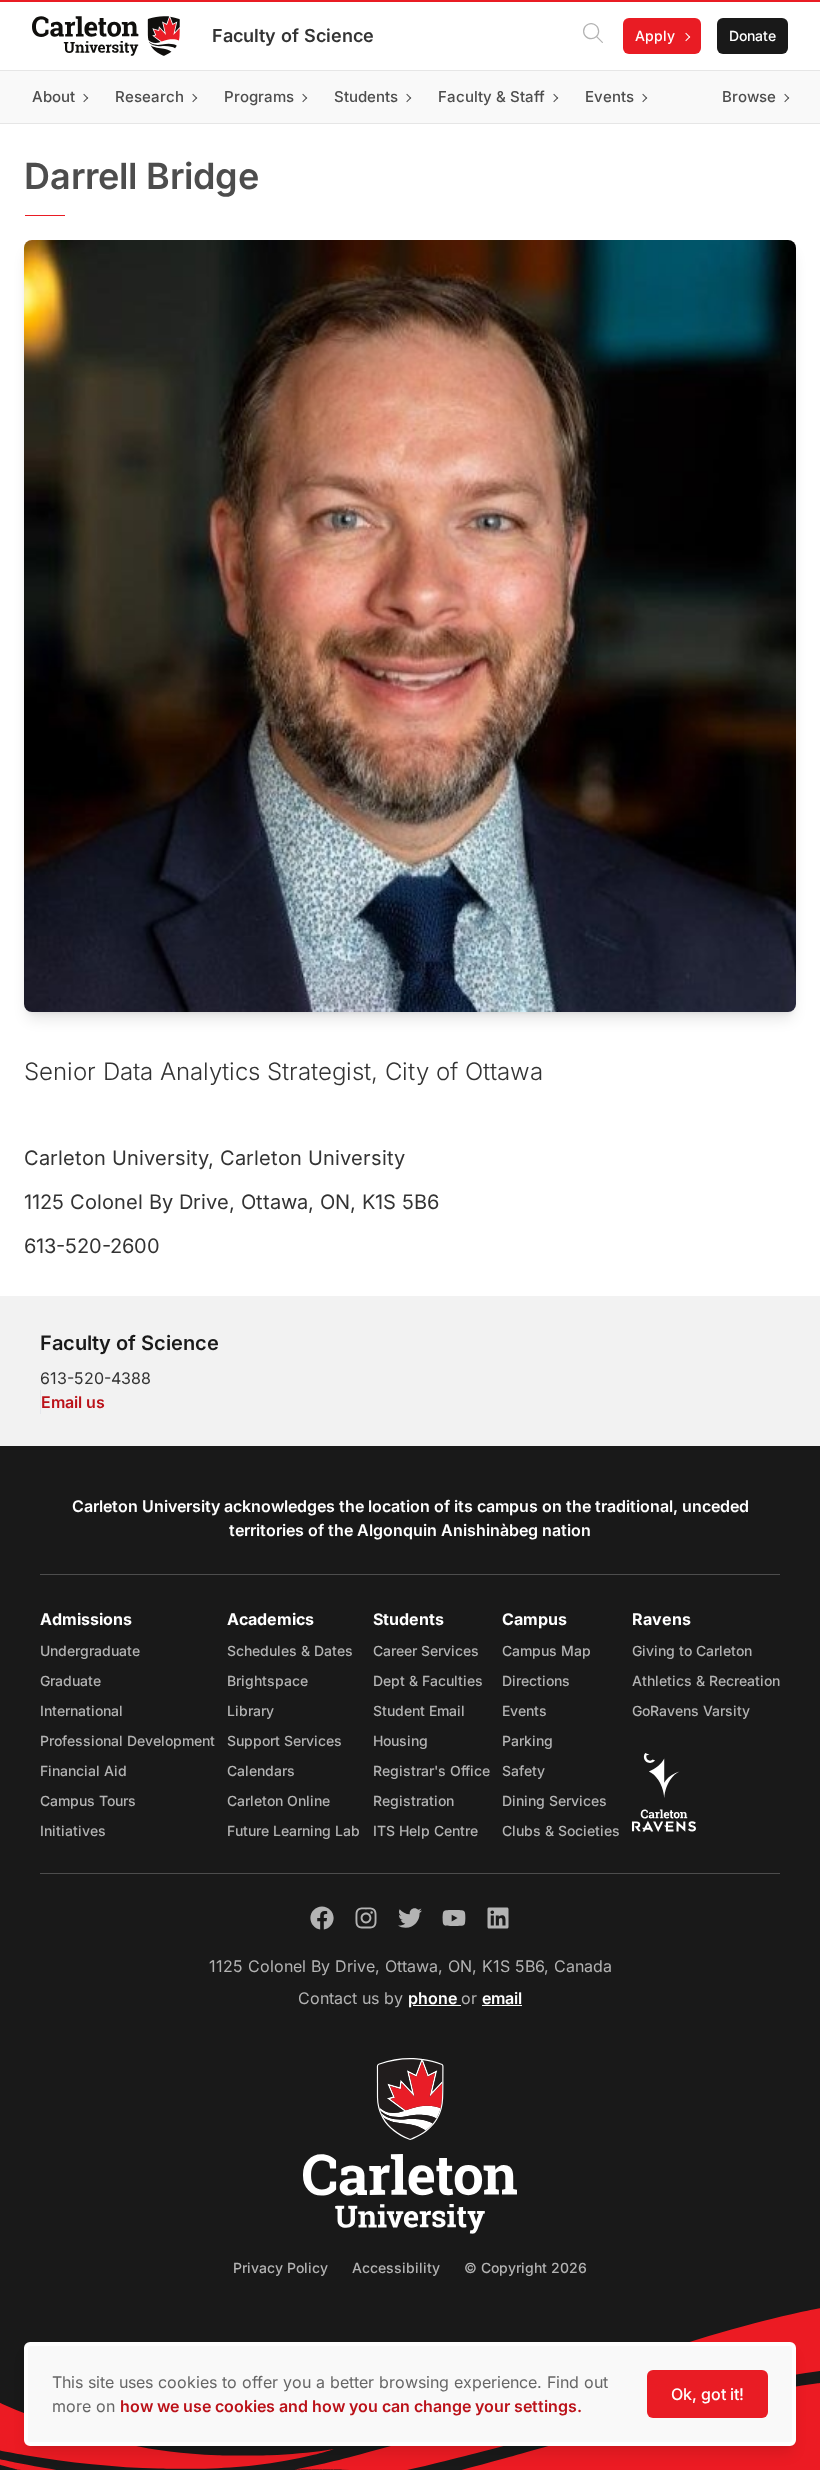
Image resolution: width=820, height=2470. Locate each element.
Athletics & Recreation (706, 1680)
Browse (749, 96)
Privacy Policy (280, 2267)
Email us (73, 1402)
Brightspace (267, 1680)
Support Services (284, 1740)
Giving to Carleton (692, 1650)
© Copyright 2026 (525, 2267)
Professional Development (127, 1740)
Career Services (426, 1650)
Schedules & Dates (290, 1650)
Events (524, 1710)
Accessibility (396, 2267)
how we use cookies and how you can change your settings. (351, 2406)
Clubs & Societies (561, 1830)
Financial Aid (83, 1770)
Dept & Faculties (428, 1680)
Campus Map (546, 1650)
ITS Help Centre (425, 1830)
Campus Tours (88, 1800)
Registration (413, 1800)
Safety (523, 1770)
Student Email (419, 1710)
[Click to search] (593, 36)
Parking (527, 1740)
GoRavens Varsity (691, 1710)
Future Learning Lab (293, 1830)
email (502, 1998)
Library (250, 1710)
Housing (400, 1740)
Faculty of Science (293, 35)
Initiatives (73, 1830)
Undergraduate (90, 1650)
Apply (655, 35)
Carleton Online (278, 1800)
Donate (752, 35)
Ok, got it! (707, 2394)
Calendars (261, 1770)
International (81, 1710)
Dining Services (554, 1800)
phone (434, 1998)
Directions (536, 1680)
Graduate (70, 1680)
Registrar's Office (431, 1770)
